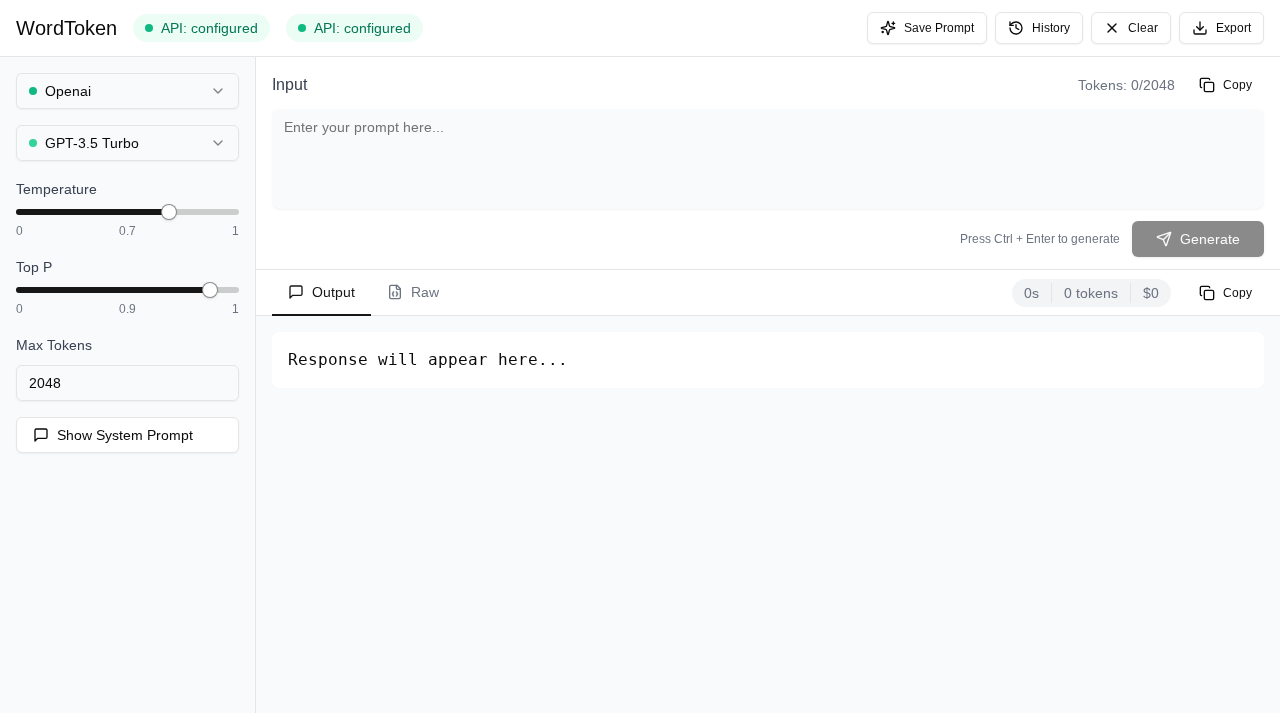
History (1051, 28)
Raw (425, 292)
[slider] (169, 212)
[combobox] (127, 91)
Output (333, 292)
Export (1233, 28)
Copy (1237, 85)
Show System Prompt (125, 435)
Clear (1143, 28)
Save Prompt (939, 28)
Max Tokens (54, 345)
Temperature (56, 189)
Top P (34, 267)
